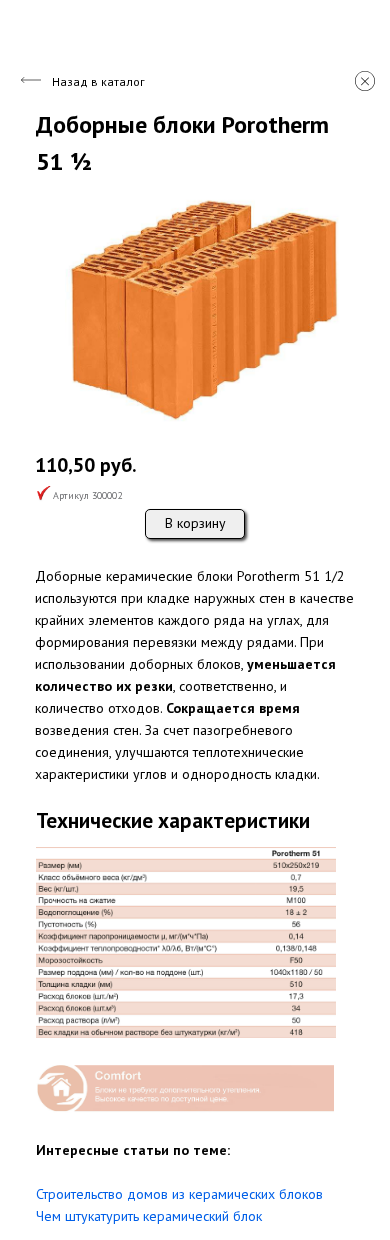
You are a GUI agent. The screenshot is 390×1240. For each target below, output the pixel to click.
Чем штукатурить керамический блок (149, 1216)
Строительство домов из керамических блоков (179, 1194)
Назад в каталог (98, 81)
